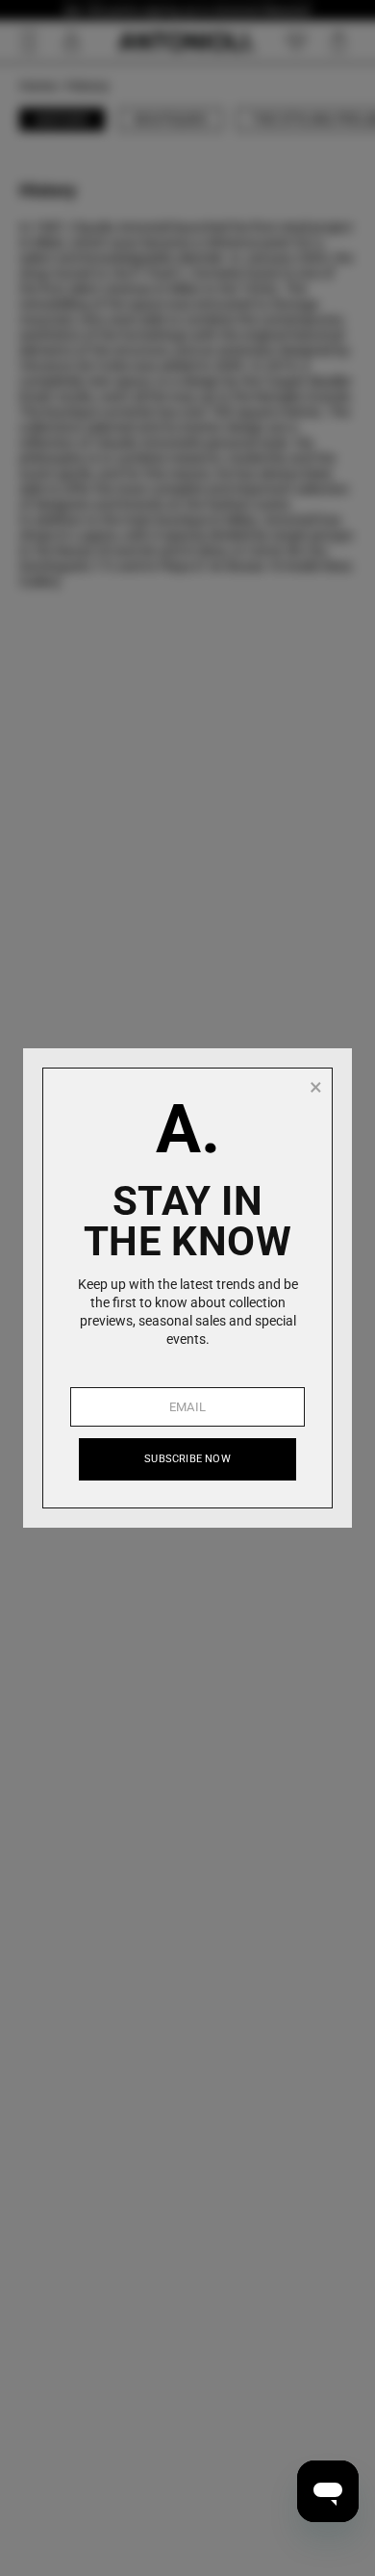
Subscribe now (187, 1459)
